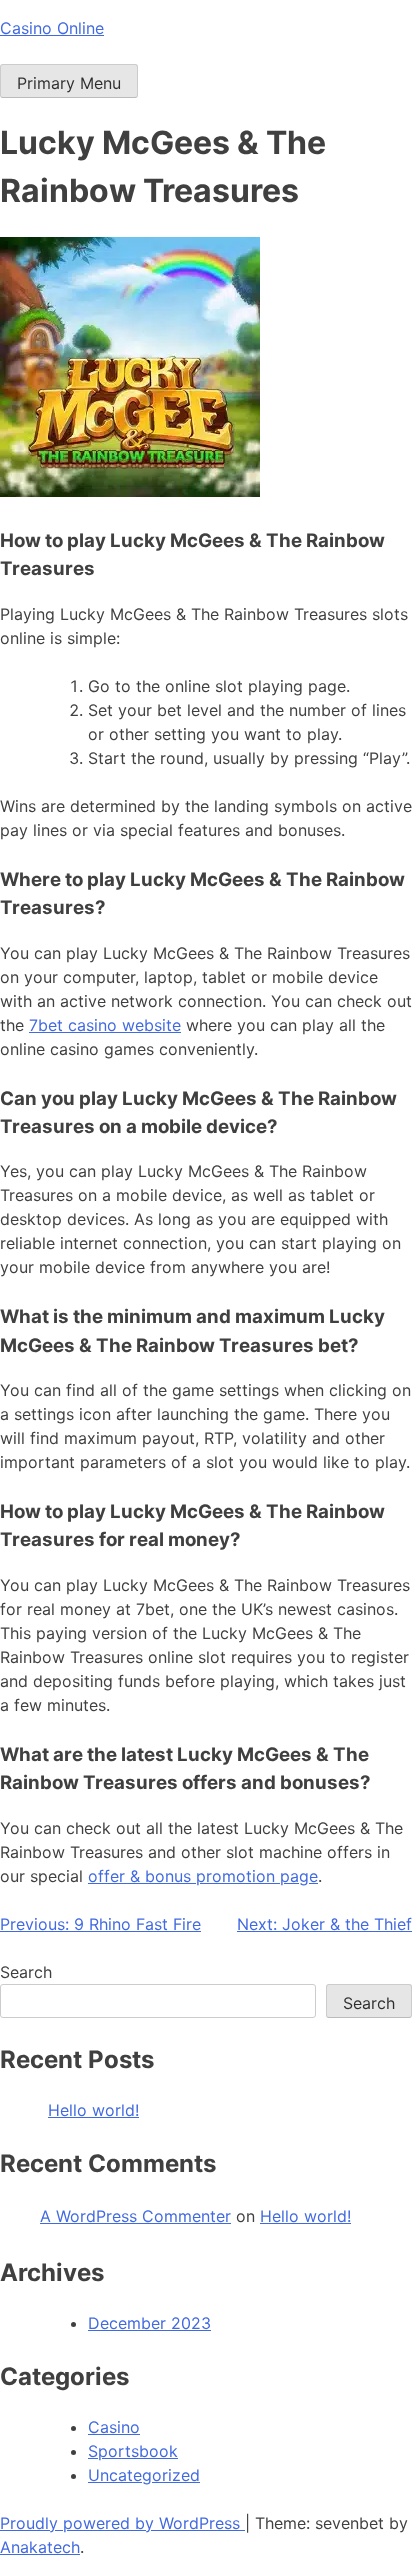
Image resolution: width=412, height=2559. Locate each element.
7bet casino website (105, 1025)
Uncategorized (144, 2475)
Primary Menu (69, 83)
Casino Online (52, 28)
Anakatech (40, 2547)
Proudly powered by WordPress (122, 2523)
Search (26, 1972)
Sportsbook (133, 2451)
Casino (114, 2427)
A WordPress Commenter (135, 2216)
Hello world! (93, 2110)
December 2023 (149, 2323)
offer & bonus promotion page (203, 1876)
